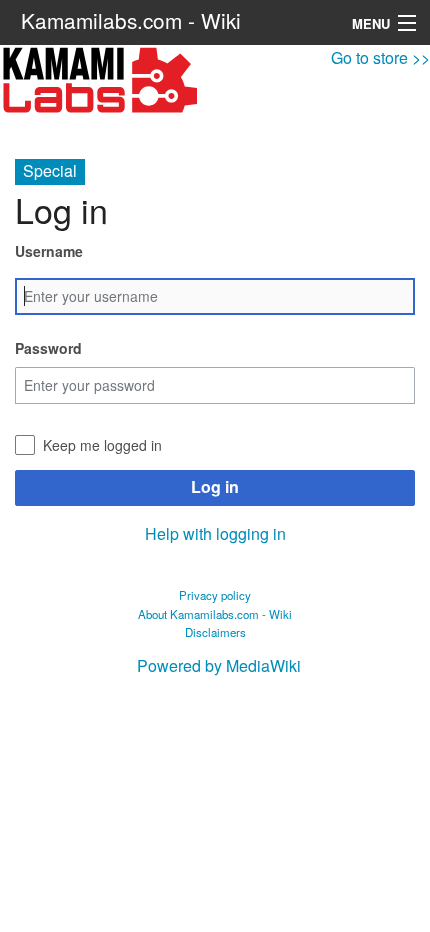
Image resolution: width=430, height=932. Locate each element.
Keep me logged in (102, 445)
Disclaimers (215, 632)
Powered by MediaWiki (219, 665)
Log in (215, 486)
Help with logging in (215, 533)
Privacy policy (215, 595)
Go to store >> (380, 57)
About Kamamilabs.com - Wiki (215, 614)
